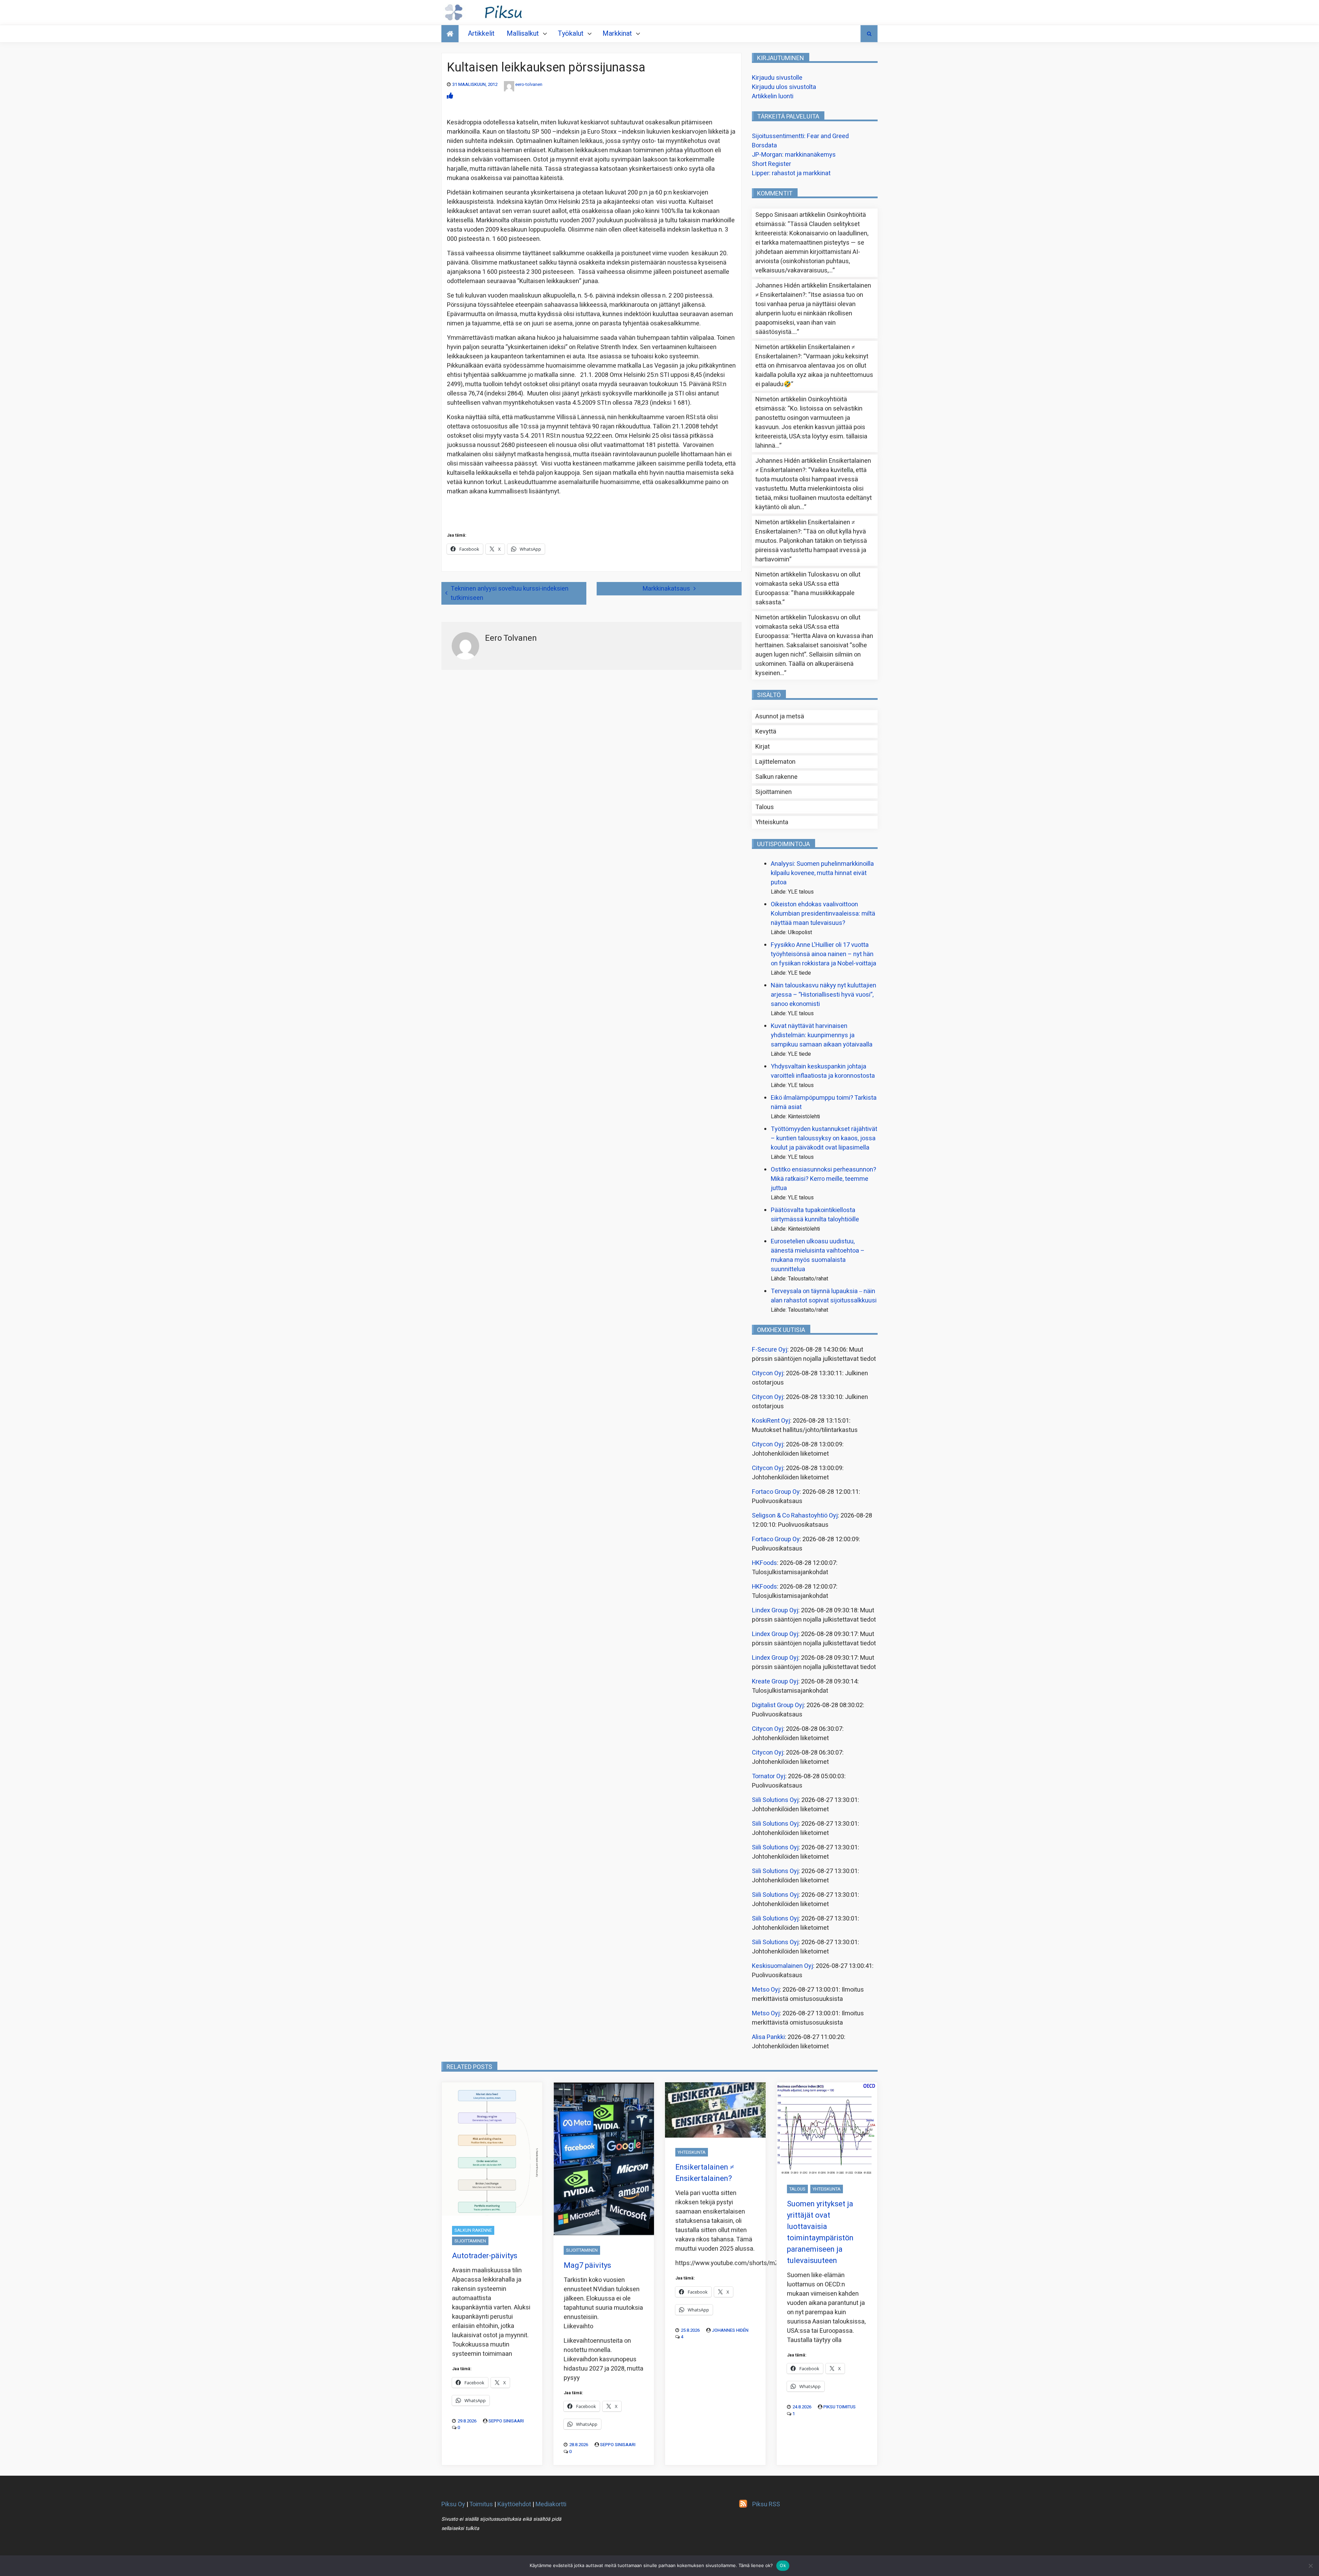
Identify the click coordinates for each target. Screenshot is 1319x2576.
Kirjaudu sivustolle (777, 78)
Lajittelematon (775, 762)
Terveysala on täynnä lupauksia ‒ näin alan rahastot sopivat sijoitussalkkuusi (824, 1296)
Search (869, 34)
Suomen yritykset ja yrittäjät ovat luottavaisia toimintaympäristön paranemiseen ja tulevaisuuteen (820, 2232)
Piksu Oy (453, 2504)
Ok (783, 2565)
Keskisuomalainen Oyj (782, 1966)
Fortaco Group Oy (776, 1492)
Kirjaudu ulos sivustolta (784, 87)
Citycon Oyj (768, 1373)
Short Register (771, 164)
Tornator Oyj (769, 1776)
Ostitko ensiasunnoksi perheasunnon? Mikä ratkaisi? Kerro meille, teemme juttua (824, 1179)
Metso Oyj (766, 1990)
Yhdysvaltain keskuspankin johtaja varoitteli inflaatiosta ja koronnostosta (823, 1071)
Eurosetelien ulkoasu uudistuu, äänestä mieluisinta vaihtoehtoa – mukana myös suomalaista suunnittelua (818, 1255)
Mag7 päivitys (587, 2265)
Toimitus (481, 2504)
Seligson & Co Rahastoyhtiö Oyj (795, 1516)
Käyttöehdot (514, 2504)
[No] (1310, 2566)
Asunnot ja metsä (780, 716)
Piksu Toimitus (839, 2407)
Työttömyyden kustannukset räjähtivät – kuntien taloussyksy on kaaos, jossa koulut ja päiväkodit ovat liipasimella (824, 1138)
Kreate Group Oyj (775, 1682)
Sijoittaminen (774, 792)
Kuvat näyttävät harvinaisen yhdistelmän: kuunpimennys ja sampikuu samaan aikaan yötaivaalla (822, 1035)
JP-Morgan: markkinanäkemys (794, 155)
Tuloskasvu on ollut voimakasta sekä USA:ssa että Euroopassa (808, 584)
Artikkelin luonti (773, 96)
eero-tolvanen (529, 84)
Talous (765, 807)
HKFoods (764, 1563)
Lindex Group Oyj (775, 1610)
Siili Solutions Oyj (775, 1800)
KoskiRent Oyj (771, 1421)
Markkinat (617, 33)
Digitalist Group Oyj (778, 1705)
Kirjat (763, 747)
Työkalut (571, 33)
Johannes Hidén (730, 2330)
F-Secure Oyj (770, 1350)
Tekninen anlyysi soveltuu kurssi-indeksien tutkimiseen (510, 593)
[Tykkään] (450, 96)
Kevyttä (766, 732)
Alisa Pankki (768, 2037)
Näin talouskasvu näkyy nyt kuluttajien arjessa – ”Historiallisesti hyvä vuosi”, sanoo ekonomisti (824, 995)
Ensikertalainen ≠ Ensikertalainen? (705, 2173)
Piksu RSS (766, 2504)
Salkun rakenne (776, 777)
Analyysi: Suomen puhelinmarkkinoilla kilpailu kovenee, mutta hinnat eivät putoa (822, 873)
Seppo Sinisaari (506, 2421)
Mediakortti (551, 2504)
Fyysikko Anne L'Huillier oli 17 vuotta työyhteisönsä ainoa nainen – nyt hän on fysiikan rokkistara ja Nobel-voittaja (824, 954)
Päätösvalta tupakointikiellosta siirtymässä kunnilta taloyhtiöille (815, 1215)
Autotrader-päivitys (485, 2256)
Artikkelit (481, 33)
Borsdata (764, 145)
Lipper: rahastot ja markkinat (791, 173)
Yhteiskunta (772, 822)
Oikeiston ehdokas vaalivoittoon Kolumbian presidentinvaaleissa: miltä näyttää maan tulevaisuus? (823, 914)
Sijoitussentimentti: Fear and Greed (800, 136)
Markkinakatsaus (666, 589)
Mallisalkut (523, 33)
